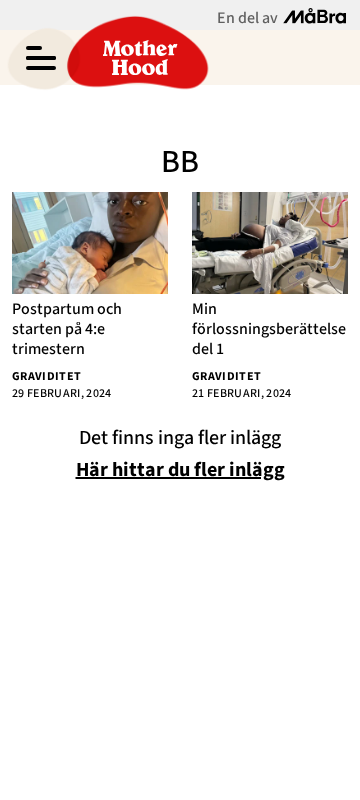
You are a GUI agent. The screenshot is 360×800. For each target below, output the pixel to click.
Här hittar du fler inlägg (180, 470)
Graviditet (46, 376)
